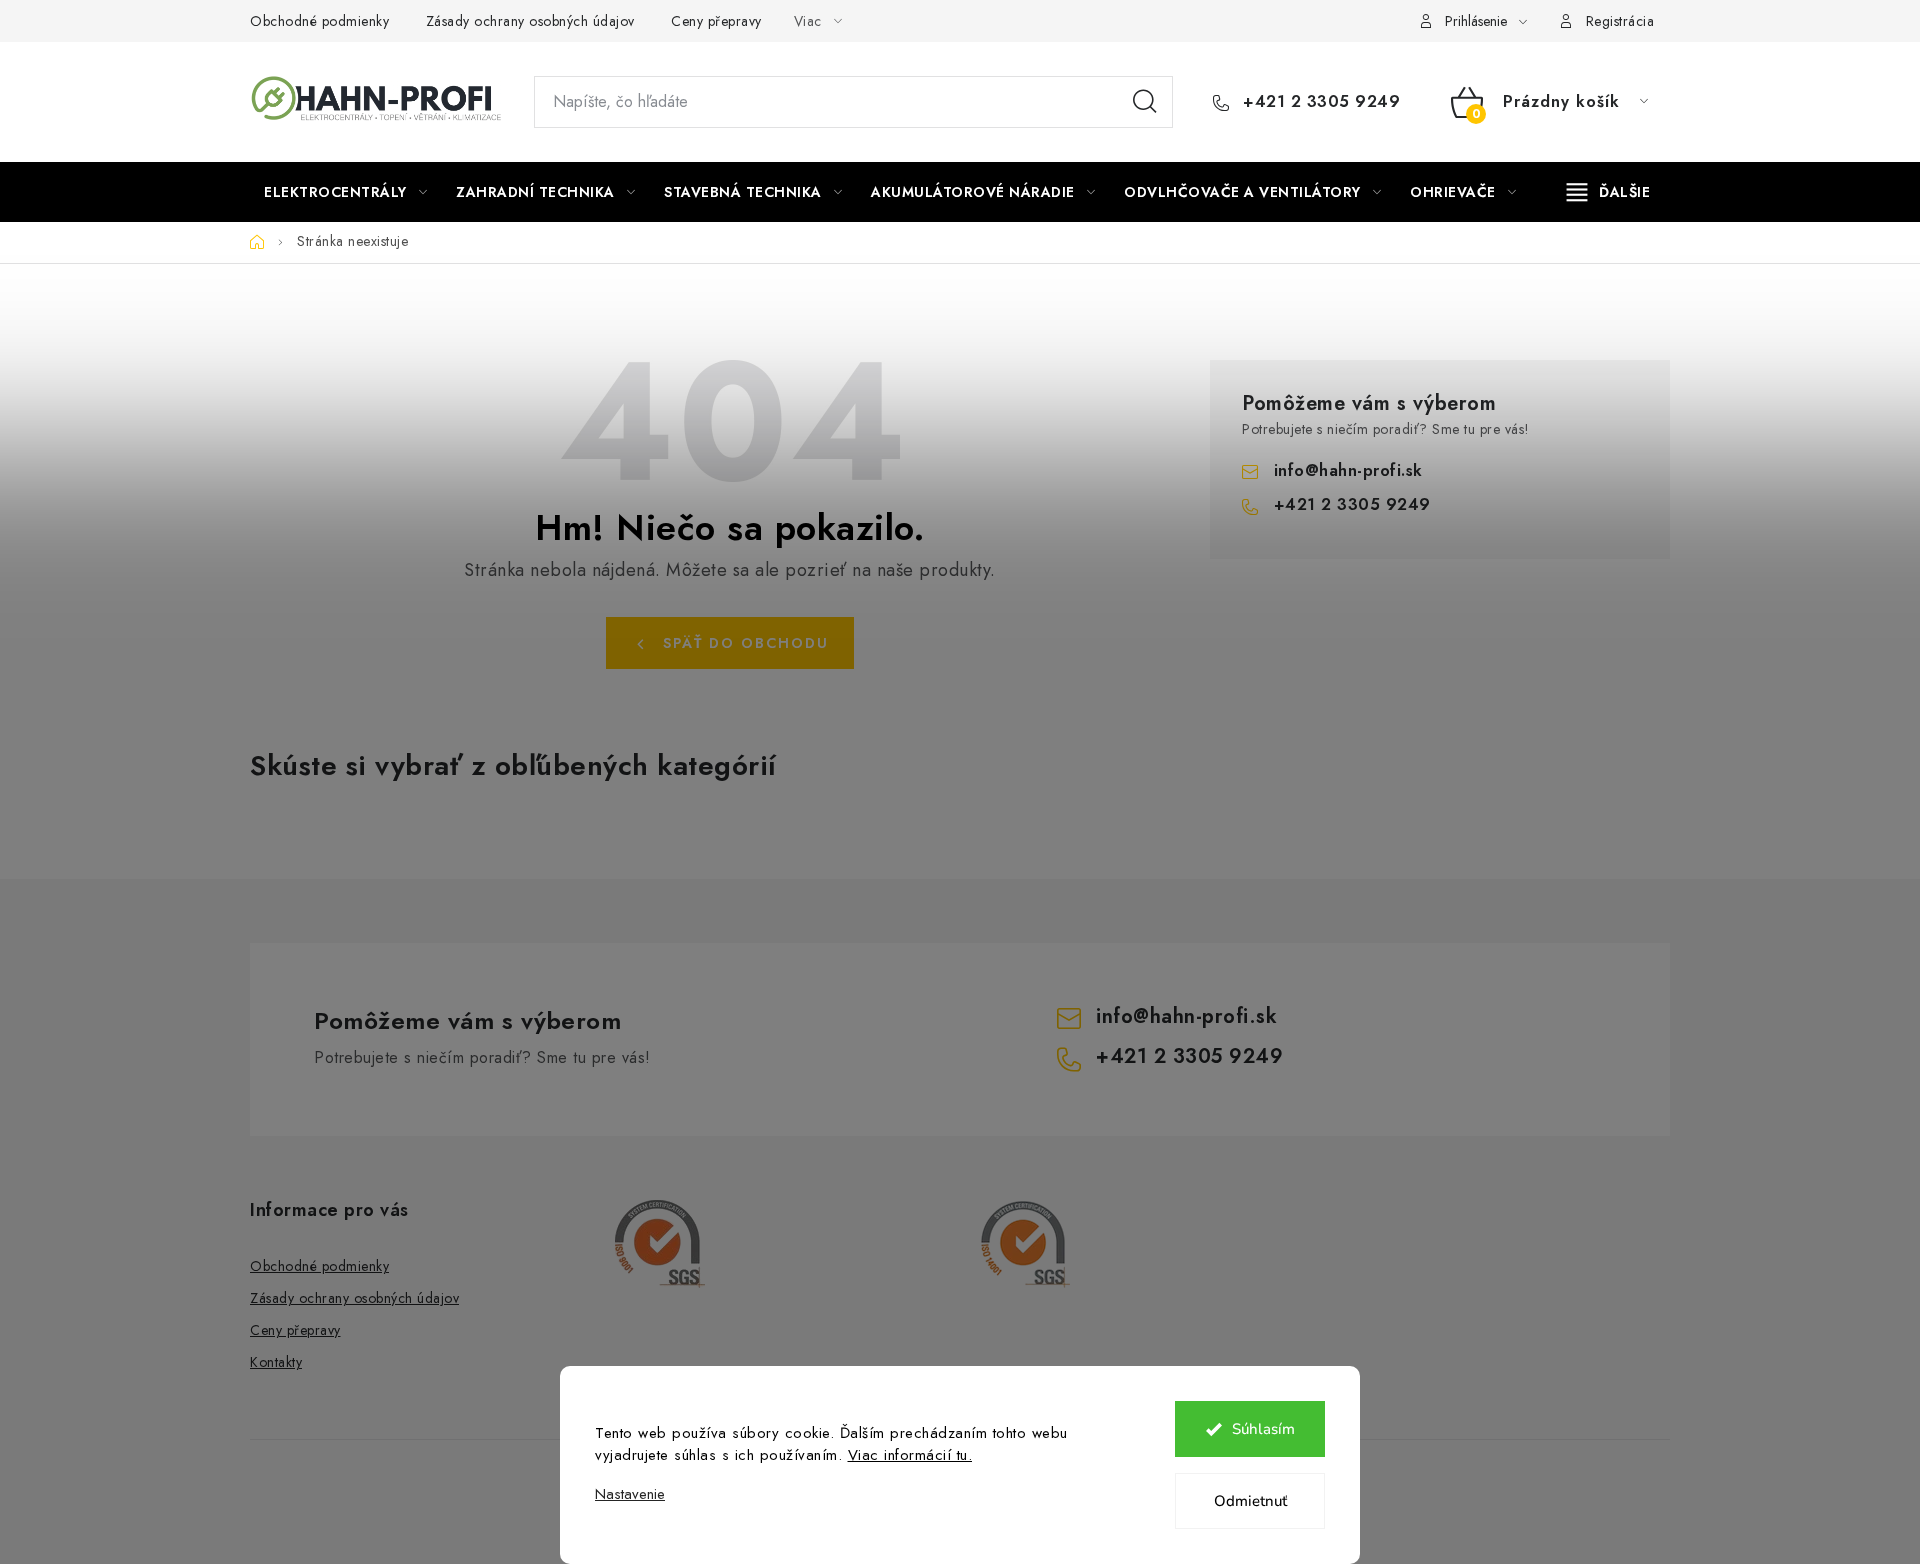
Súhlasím (1263, 1429)
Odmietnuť (1250, 1501)
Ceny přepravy (716, 21)
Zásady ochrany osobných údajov (530, 21)
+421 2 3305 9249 (1319, 102)
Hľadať (1145, 102)
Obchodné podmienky (319, 21)
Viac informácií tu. (910, 1455)
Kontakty (276, 1362)
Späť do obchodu (746, 643)
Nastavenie (630, 1494)
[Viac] (1609, 192)
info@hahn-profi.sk (1348, 470)
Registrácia (1620, 21)
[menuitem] (345, 192)
